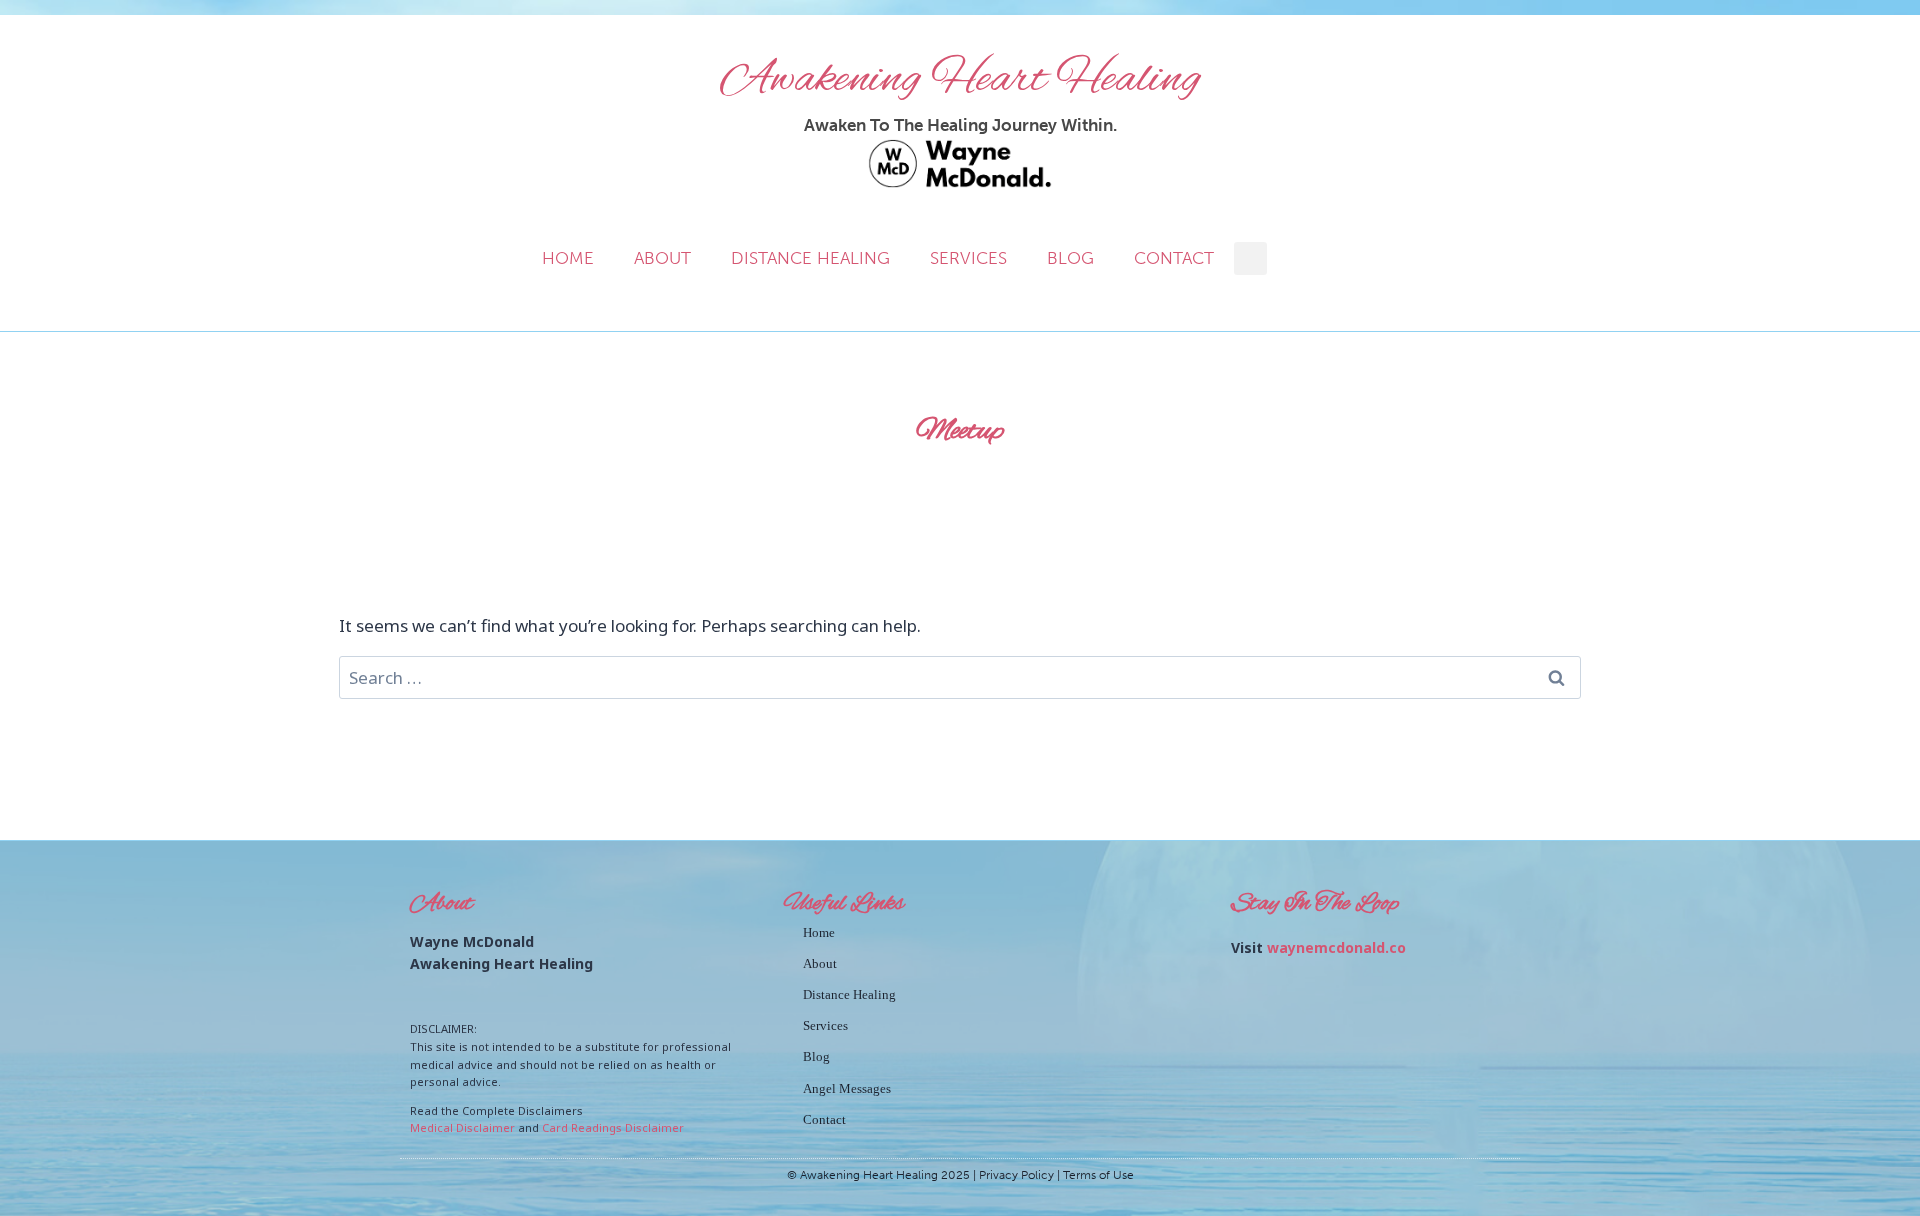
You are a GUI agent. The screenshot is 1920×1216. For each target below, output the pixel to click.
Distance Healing (810, 258)
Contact (1174, 258)
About (662, 258)
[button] (1250, 258)
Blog (1070, 258)
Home (568, 258)
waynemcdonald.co (1336, 947)
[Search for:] (960, 677)
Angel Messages (847, 1088)
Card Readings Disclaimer (613, 1127)
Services (968, 258)
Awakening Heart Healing (960, 80)
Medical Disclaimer (462, 1127)
